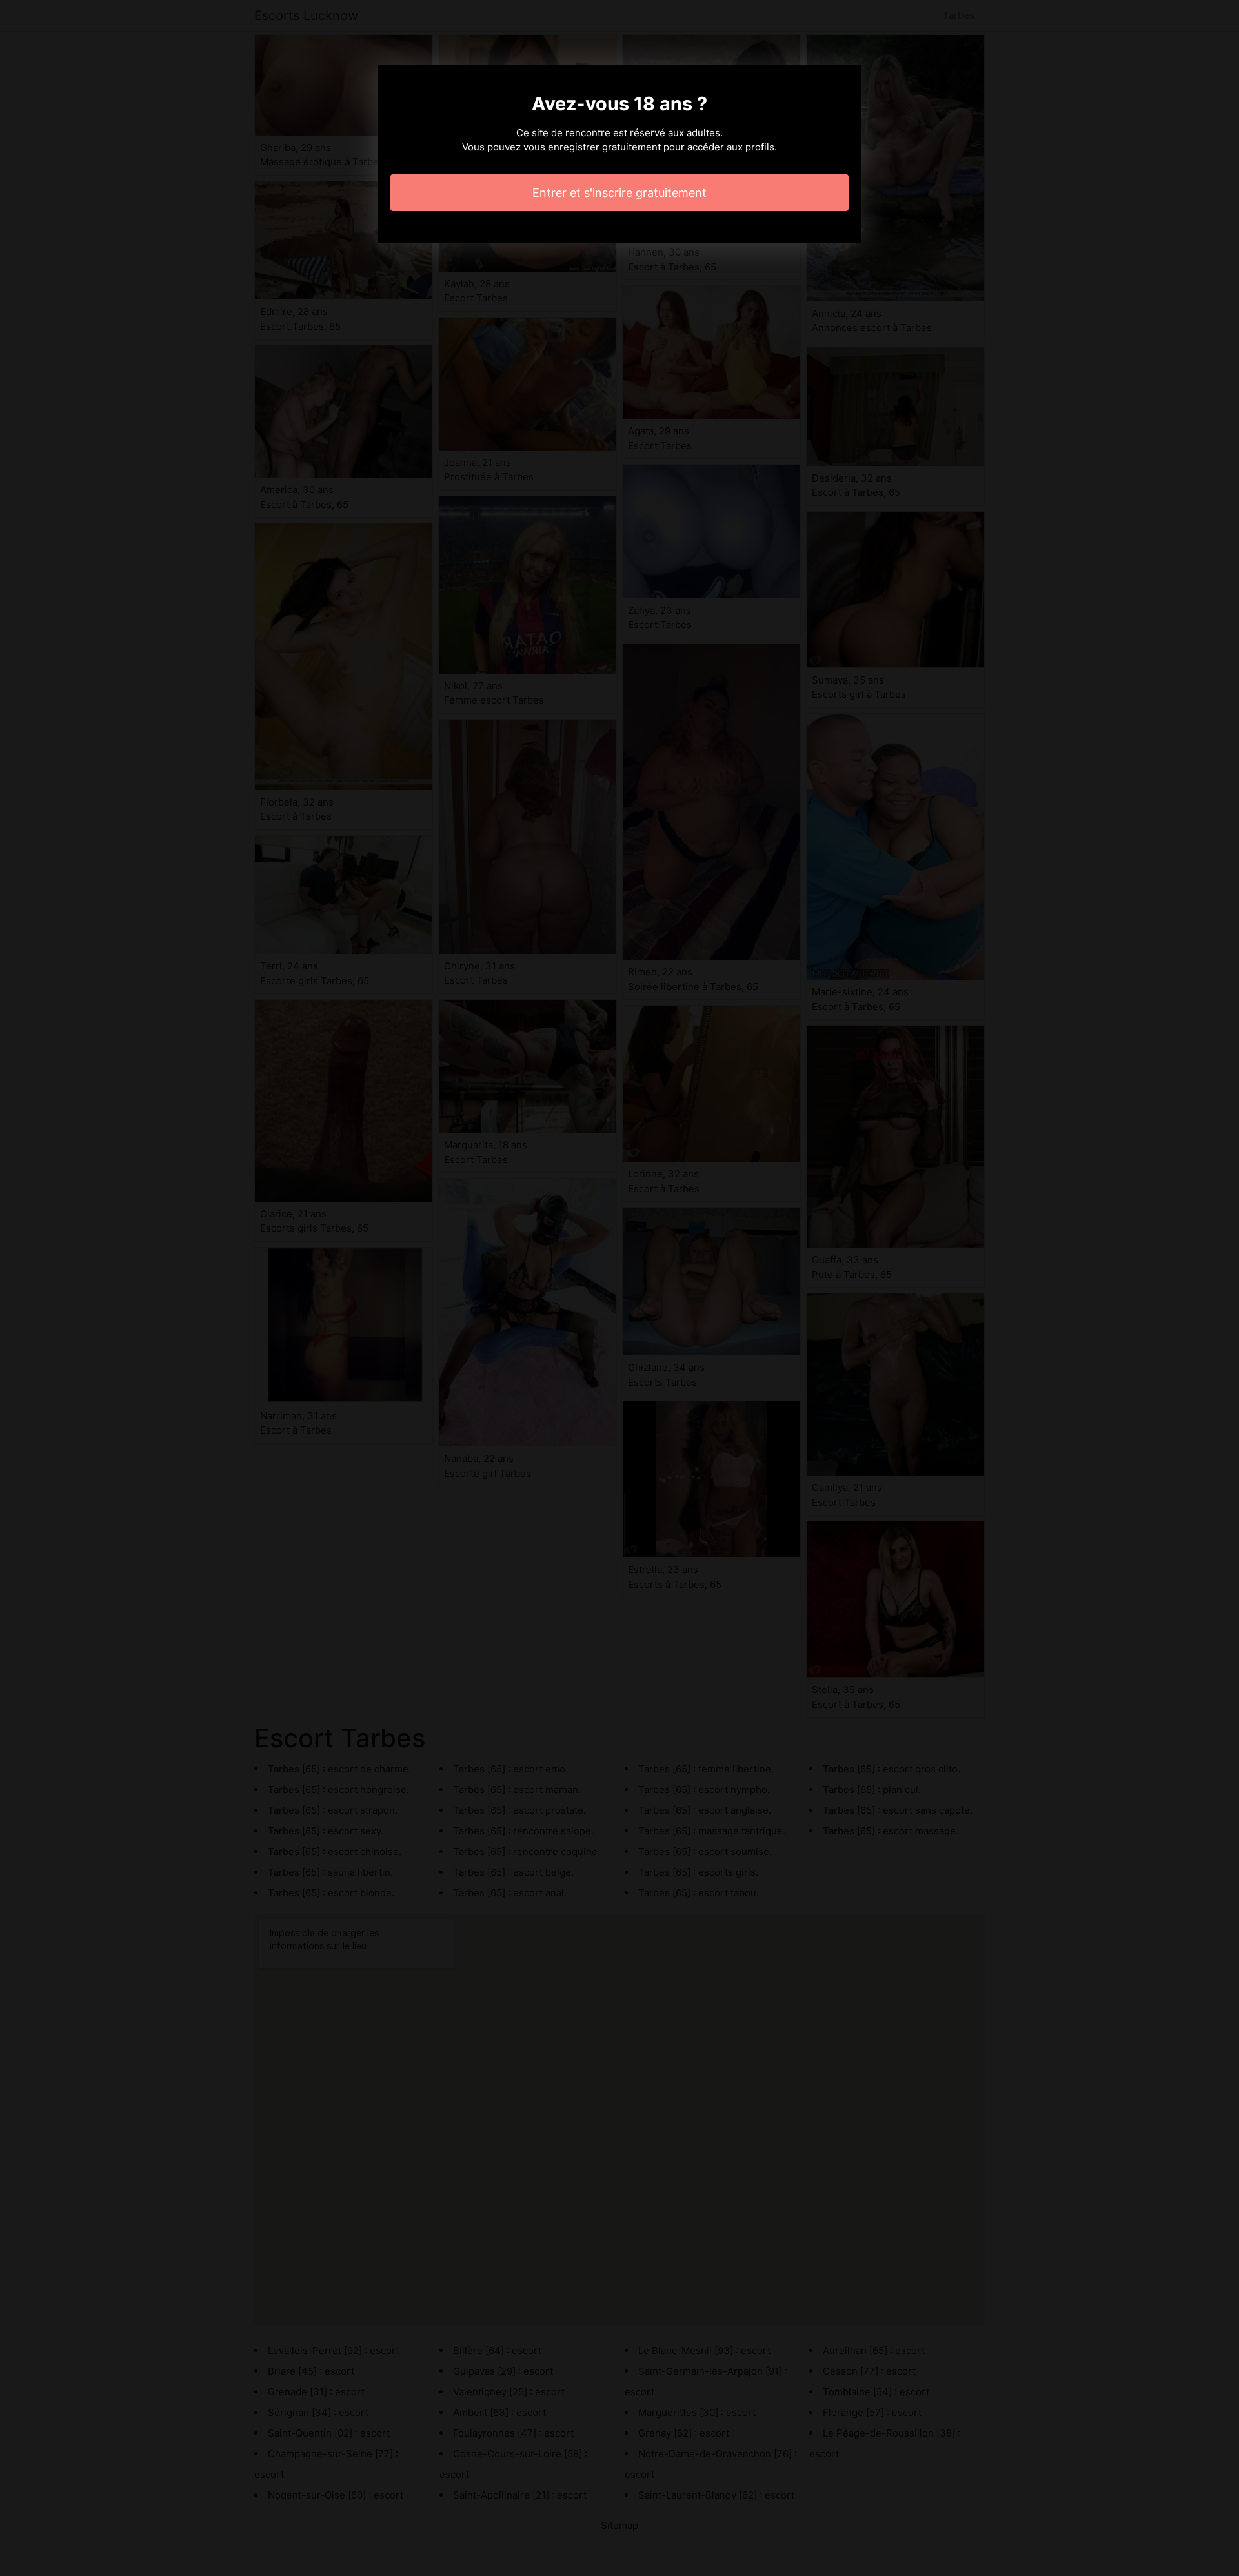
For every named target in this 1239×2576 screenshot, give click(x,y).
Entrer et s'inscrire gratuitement (619, 193)
